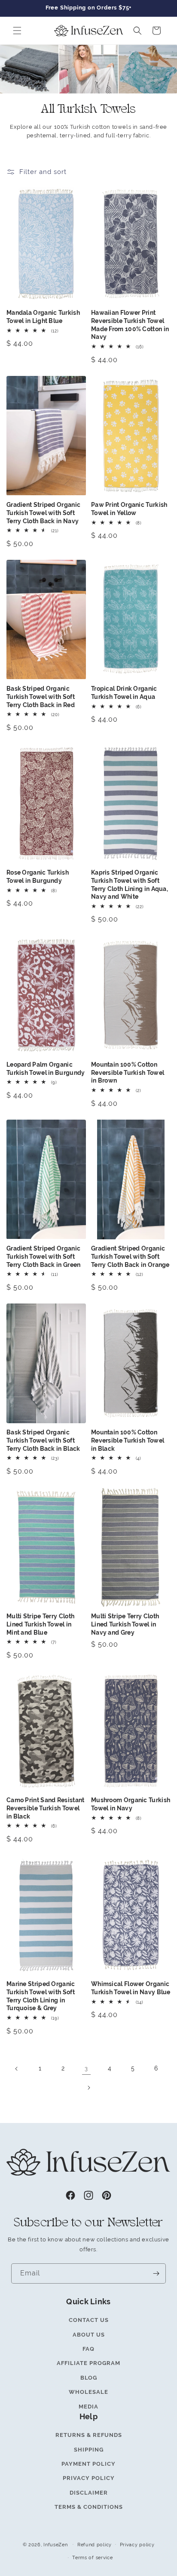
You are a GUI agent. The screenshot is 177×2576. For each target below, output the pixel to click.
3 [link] (86, 2069)
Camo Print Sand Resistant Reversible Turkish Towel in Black (46, 1808)
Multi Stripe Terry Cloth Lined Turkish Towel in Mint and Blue (40, 1624)
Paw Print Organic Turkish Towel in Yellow (129, 509)
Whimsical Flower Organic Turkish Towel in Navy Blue (131, 1988)
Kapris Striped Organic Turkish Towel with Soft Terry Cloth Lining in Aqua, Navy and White (130, 885)
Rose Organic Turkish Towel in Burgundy (38, 877)
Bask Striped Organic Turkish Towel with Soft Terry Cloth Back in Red (41, 697)
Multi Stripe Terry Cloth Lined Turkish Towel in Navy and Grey (125, 1624)
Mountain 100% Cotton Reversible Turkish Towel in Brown (128, 1072)
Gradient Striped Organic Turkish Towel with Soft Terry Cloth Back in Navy (43, 513)
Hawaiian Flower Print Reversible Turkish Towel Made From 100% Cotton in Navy (130, 325)
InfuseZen (55, 2544)
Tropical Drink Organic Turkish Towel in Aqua (124, 693)
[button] (17, 31)
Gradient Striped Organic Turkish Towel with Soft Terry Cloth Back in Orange (130, 1256)
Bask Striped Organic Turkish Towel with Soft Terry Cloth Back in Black (43, 1440)
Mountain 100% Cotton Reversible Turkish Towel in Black (128, 1440)
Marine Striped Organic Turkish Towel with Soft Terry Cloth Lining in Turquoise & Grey (41, 1996)
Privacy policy (137, 2545)
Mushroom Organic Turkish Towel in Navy (131, 1804)
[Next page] (88, 2088)
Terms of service (92, 2557)
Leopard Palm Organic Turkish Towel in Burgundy (46, 1069)
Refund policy (95, 2545)
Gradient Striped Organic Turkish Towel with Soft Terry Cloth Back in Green (44, 1256)
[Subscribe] (156, 2273)
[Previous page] (17, 2069)
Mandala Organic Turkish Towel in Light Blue (43, 317)
